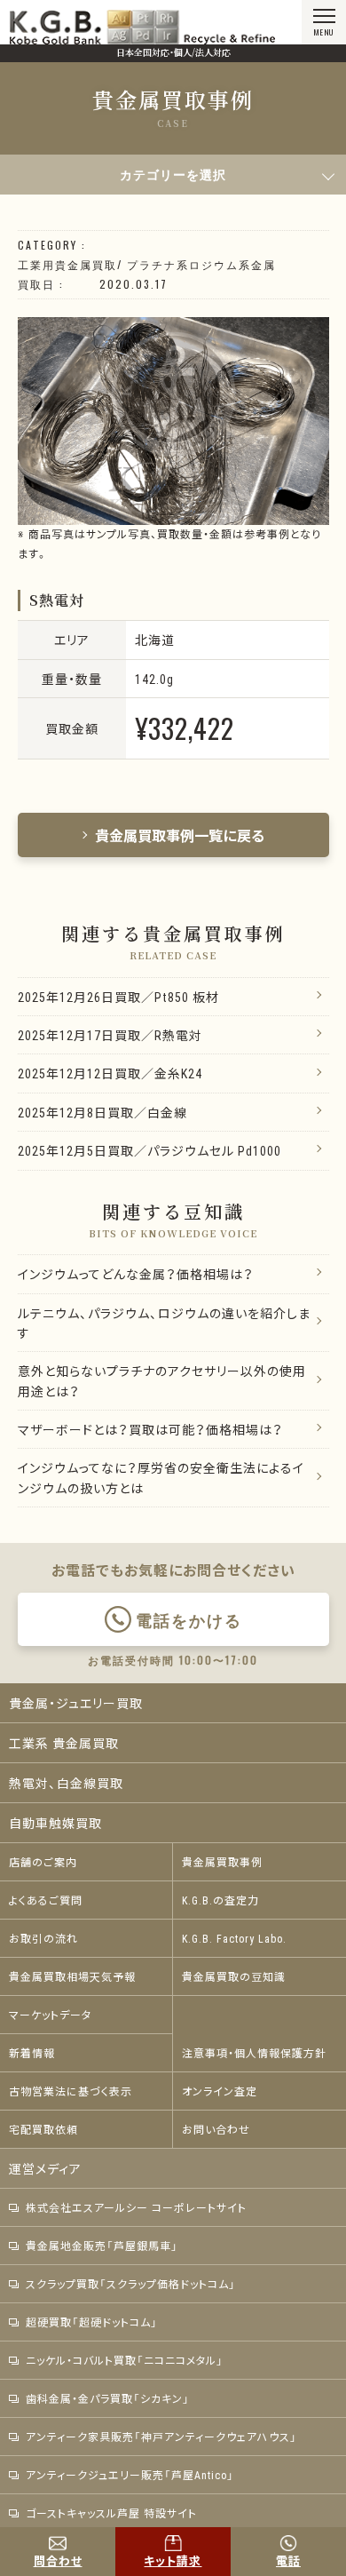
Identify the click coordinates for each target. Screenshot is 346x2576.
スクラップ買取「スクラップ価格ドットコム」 (131, 2284)
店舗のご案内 (43, 1862)
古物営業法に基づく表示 (71, 2091)
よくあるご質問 (46, 1900)
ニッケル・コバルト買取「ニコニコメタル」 (125, 2360)
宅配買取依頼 (43, 2129)
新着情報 (32, 2053)
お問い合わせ (216, 2129)
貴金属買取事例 (222, 1862)
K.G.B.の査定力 (220, 1900)
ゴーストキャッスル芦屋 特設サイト (111, 2513)
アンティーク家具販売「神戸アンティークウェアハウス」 (161, 2437)
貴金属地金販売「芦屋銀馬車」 (102, 2246)
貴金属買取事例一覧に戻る (180, 835)
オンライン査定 (220, 2091)
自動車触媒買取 (55, 1823)
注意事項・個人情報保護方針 (254, 2053)
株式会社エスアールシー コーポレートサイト (136, 2207)
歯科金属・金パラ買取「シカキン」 (108, 2398)
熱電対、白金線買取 (66, 1783)
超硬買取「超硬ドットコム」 (92, 2322)
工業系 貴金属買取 (64, 1743)
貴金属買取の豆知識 (234, 1976)
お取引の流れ (43, 1938)
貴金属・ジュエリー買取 (76, 1703)
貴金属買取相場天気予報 (72, 1976)
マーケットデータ (50, 2015)
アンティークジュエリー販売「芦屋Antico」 (130, 2475)
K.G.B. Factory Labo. (234, 1938)
